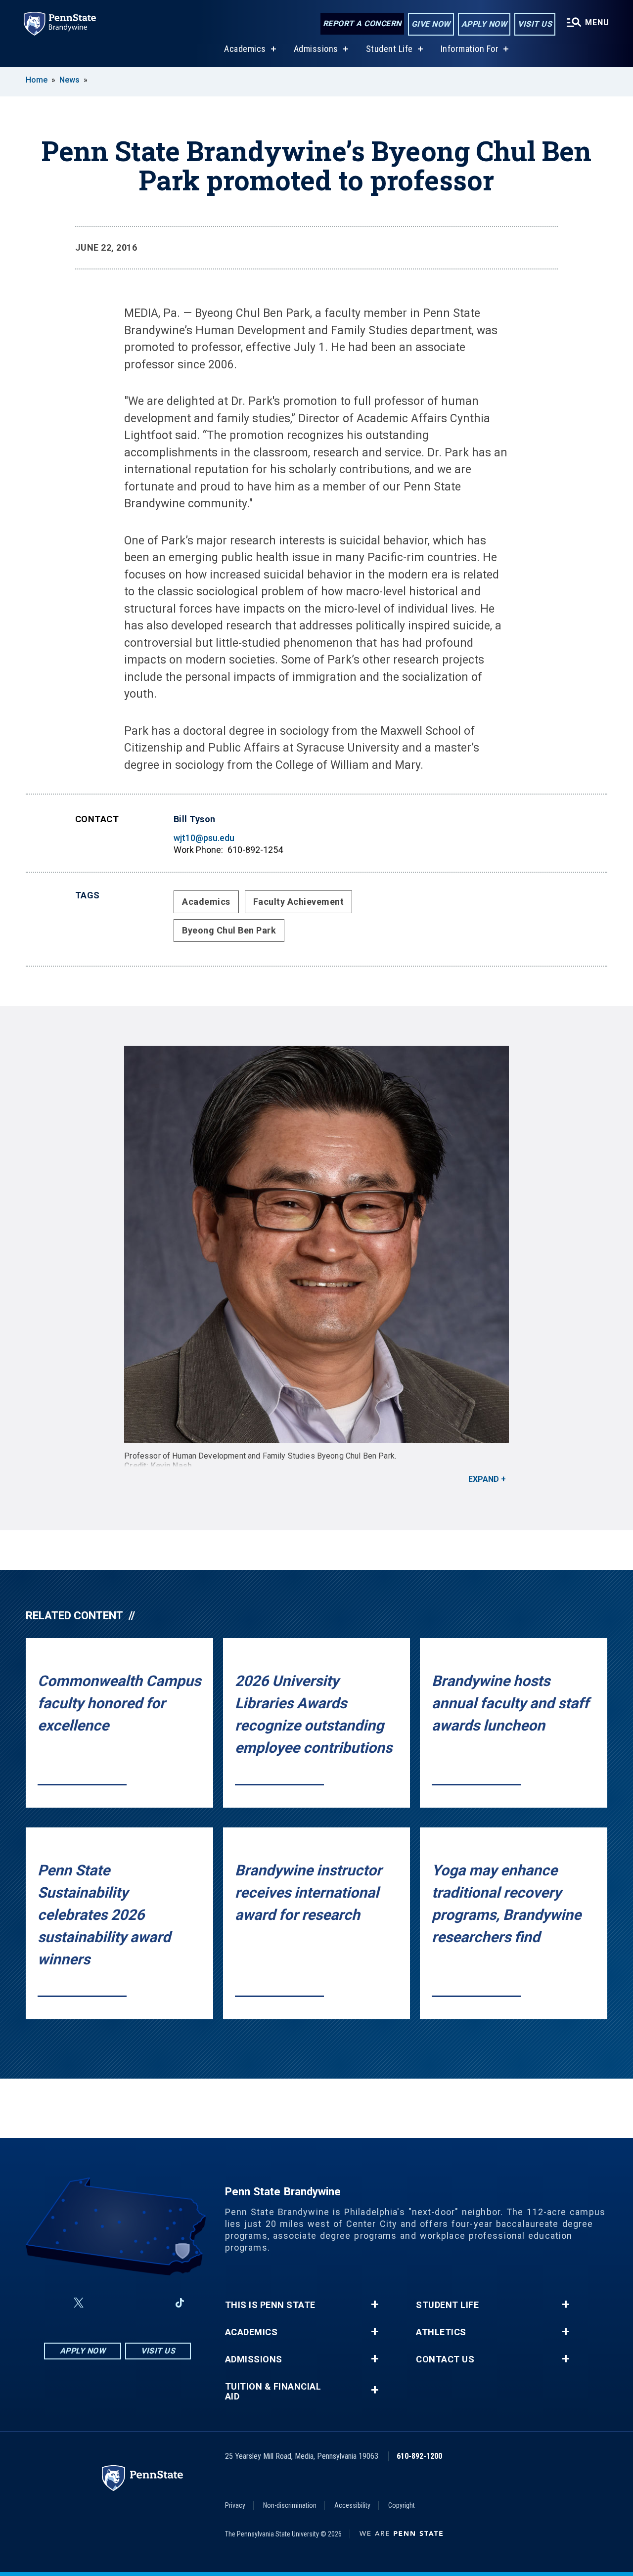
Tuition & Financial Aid (273, 2392)
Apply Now (484, 24)
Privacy (235, 2505)
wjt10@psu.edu (204, 838)
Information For (470, 49)
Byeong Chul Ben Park (229, 930)
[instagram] (102, 2303)
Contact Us (445, 2359)
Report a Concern (362, 23)
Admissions (316, 49)
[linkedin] (154, 2303)
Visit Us (535, 24)
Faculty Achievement (299, 902)
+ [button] (375, 2305)
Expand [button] (484, 1479)
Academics (245, 49)
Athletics (441, 2332)
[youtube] (128, 2303)
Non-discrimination (290, 2505)
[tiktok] (180, 2303)
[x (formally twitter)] (79, 2303)
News (69, 80)
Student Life (389, 49)
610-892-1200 (419, 2456)
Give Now (431, 24)
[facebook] (55, 2303)
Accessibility (352, 2505)
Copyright (402, 2505)
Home (37, 80)
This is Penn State (270, 2305)
